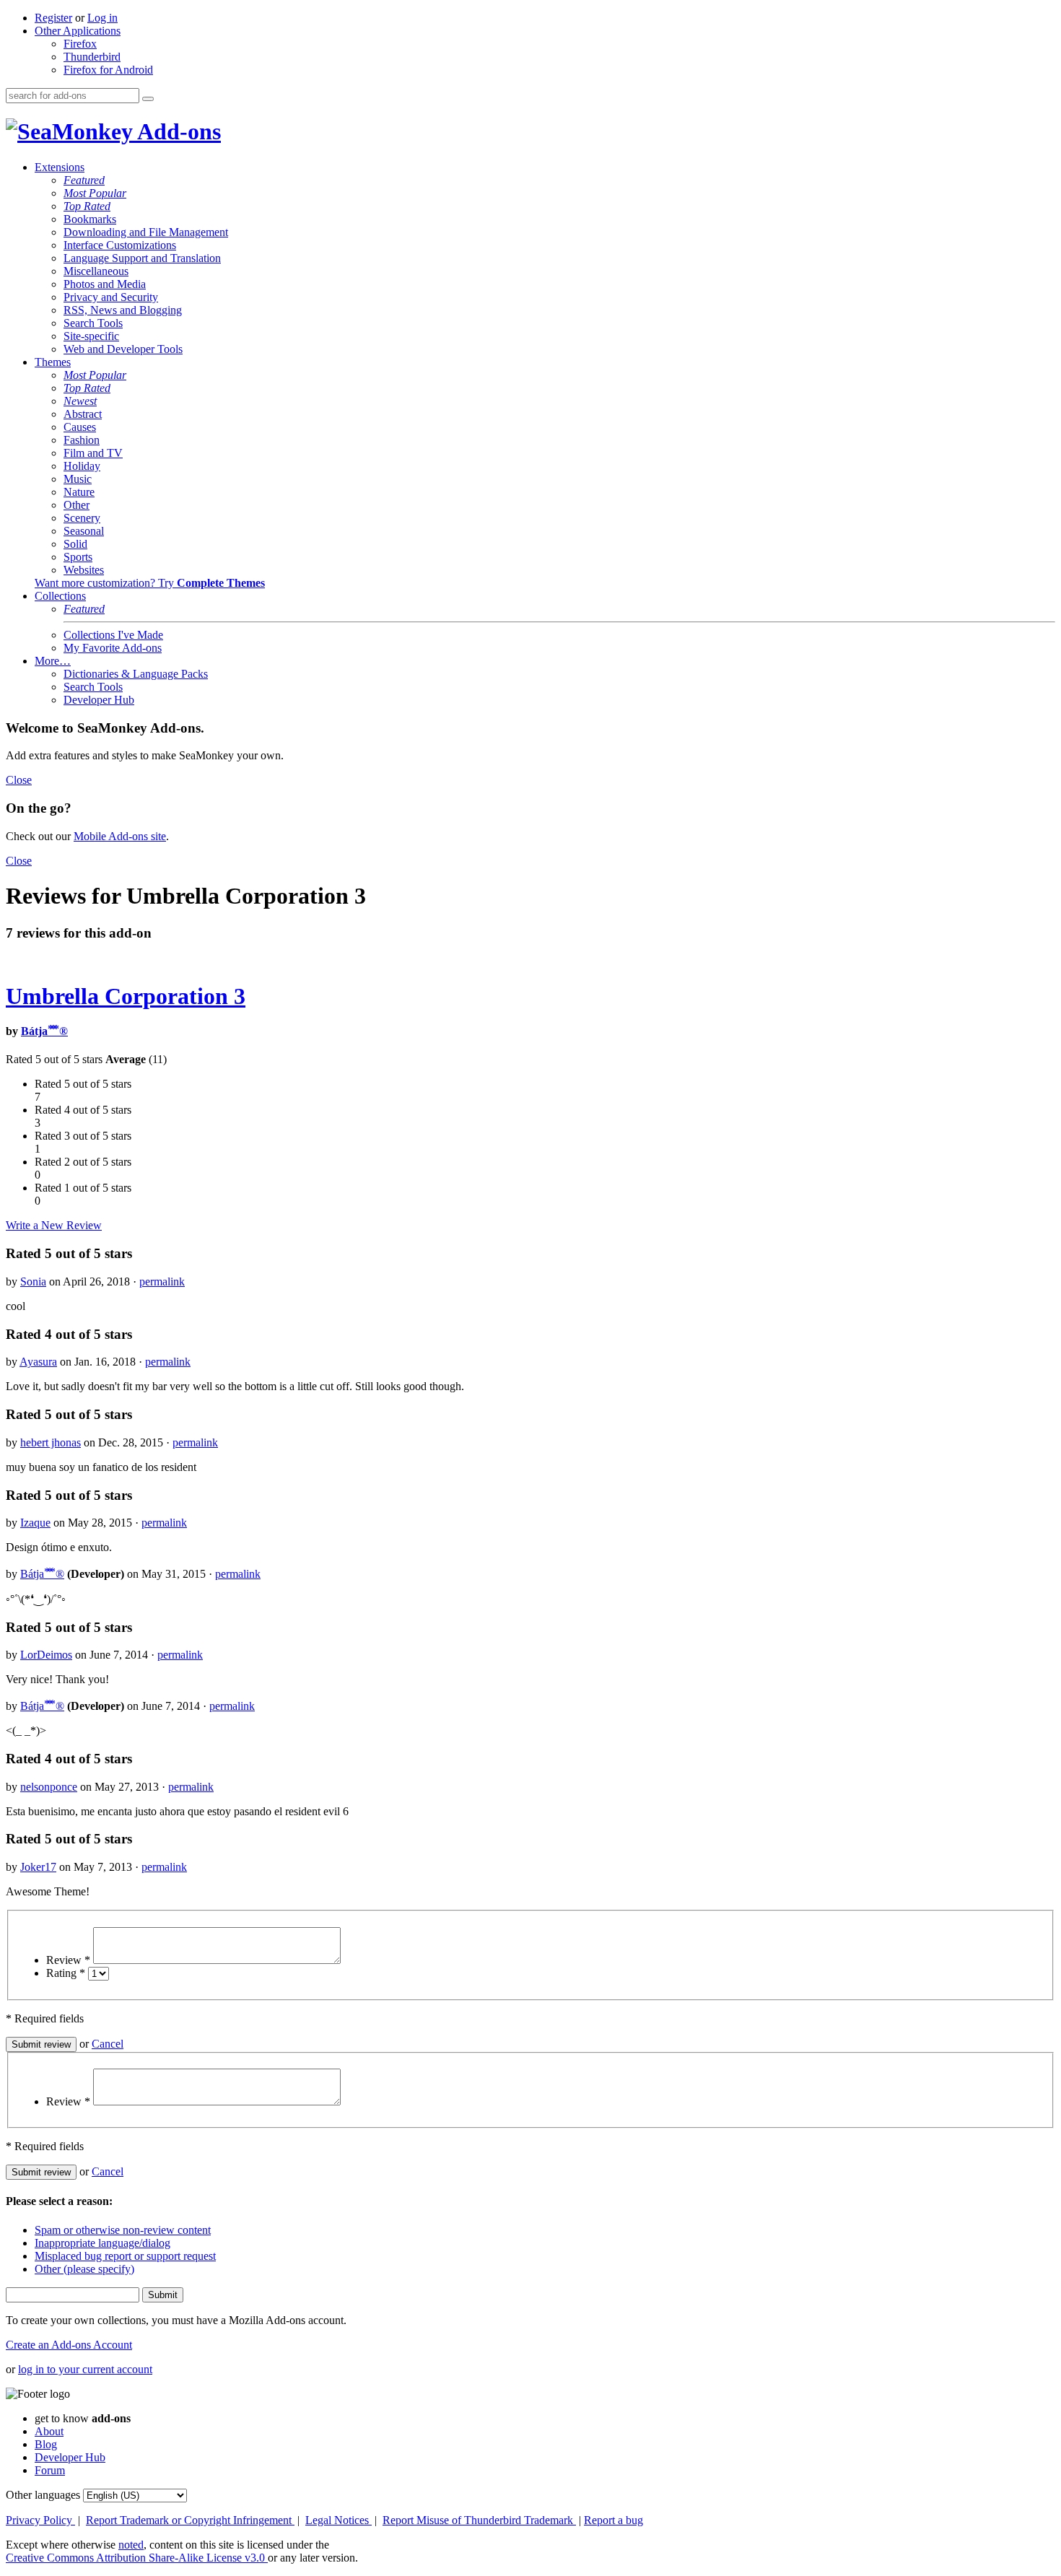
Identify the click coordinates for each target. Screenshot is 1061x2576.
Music (78, 479)
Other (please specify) (84, 2269)
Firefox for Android (108, 70)
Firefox (80, 44)
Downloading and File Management (146, 232)
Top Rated (87, 206)
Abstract (83, 414)
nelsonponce (49, 1787)
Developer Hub (99, 700)
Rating (66, 1973)
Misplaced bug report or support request (125, 2256)
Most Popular (95, 193)
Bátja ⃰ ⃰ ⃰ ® (44, 1031)
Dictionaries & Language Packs (136, 674)
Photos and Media (105, 284)
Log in (102, 18)
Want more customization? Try (150, 583)
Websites (84, 570)
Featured (84, 180)
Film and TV (93, 453)
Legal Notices (339, 2520)
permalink (162, 1282)
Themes (53, 362)
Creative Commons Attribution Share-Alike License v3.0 (137, 2558)
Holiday (82, 466)
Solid (75, 544)
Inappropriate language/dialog (102, 2243)
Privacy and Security (111, 297)
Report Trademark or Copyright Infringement (190, 2520)
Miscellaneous (96, 271)
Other (77, 505)
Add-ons (177, 131)
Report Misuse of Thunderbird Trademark (479, 2520)
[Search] (148, 99)
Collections (60, 596)
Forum (50, 2470)
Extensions (60, 167)
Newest (80, 401)
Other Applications (78, 31)
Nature (79, 492)
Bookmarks (90, 219)
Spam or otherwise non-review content (123, 2230)
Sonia (33, 1282)
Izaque (35, 1523)
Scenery (82, 518)
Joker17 (38, 1867)
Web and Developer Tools (123, 349)
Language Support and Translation (142, 258)
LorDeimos (46, 1655)
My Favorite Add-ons (113, 648)
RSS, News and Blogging (123, 310)
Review (68, 1960)
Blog (46, 2444)
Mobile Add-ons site (120, 836)
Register (53, 18)
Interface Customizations (120, 245)
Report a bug (614, 2520)
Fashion (82, 440)
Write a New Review (54, 1225)
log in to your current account (85, 2369)
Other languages (43, 2495)
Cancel (108, 2044)
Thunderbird (92, 57)
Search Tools (93, 323)
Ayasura (38, 1362)
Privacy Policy (40, 2520)
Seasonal (84, 531)
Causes (80, 427)
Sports (78, 557)
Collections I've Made (113, 635)
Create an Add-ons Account (69, 2345)
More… (53, 661)
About (49, 2431)
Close (19, 780)
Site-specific (91, 336)
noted (131, 2545)
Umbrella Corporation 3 (126, 996)
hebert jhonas (51, 1442)
